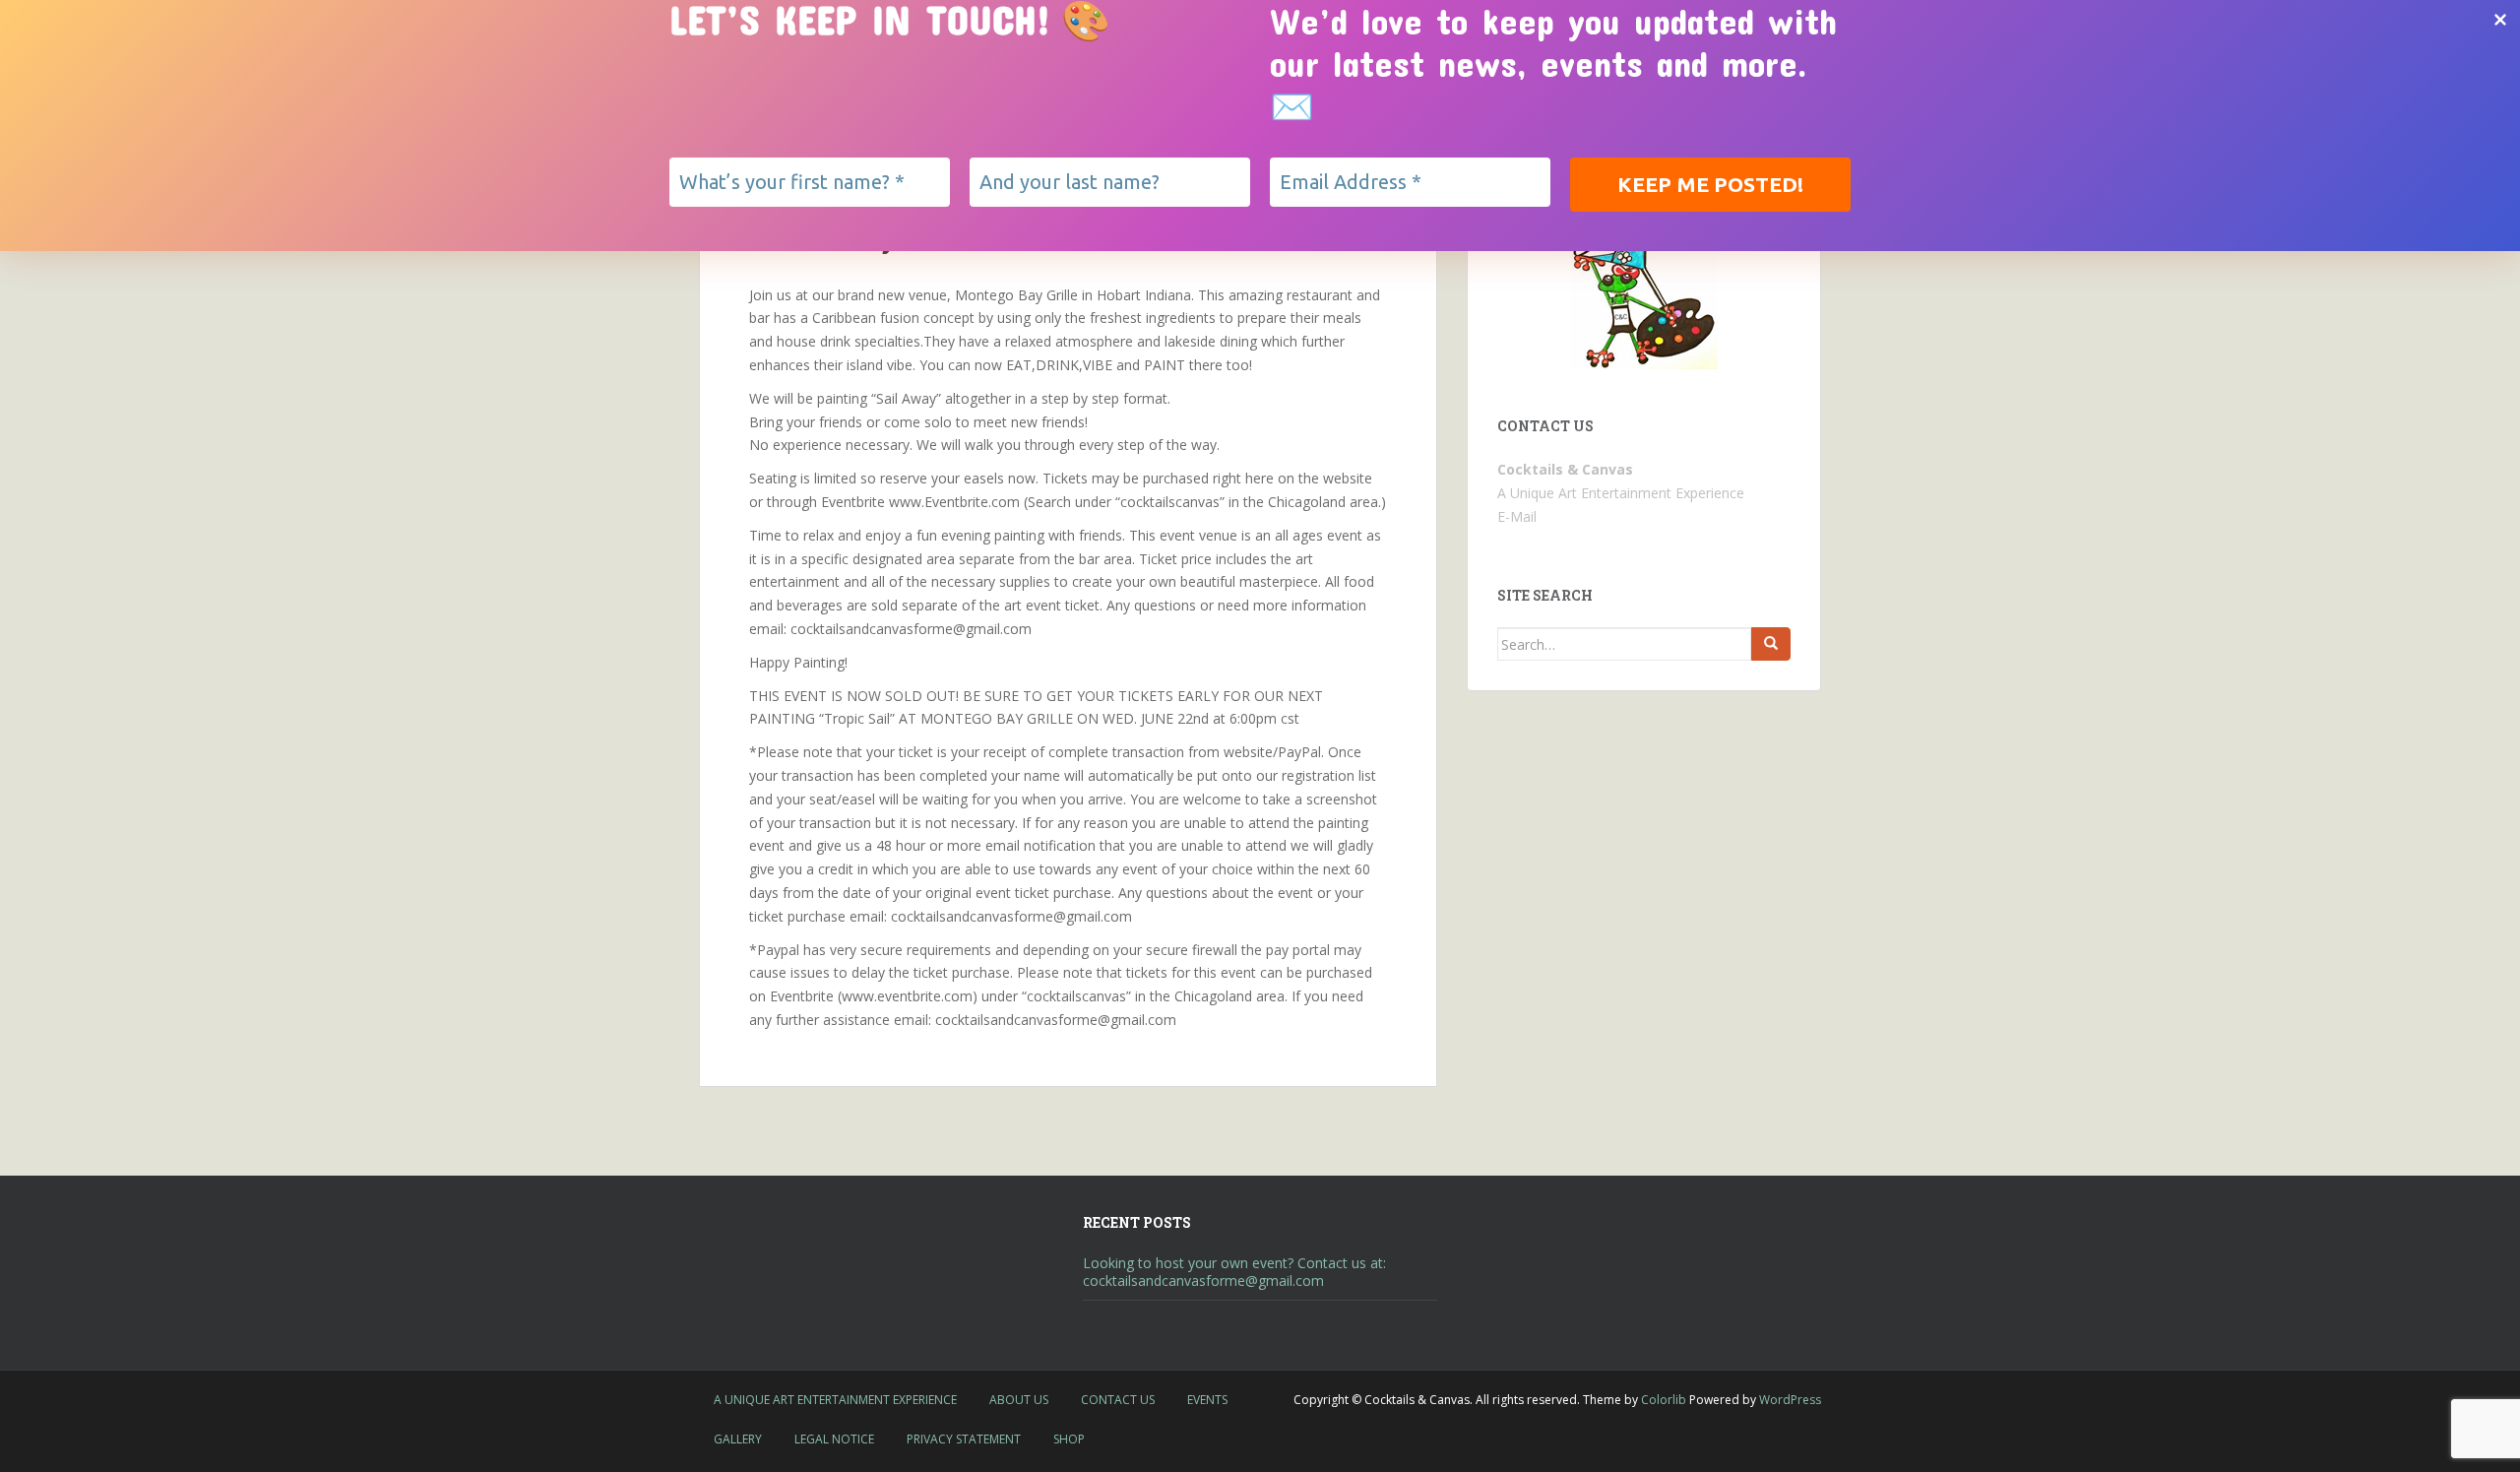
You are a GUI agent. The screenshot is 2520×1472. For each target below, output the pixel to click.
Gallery (738, 1439)
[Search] (1771, 644)
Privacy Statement (964, 1439)
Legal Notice (834, 1439)
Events (1207, 1400)
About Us (1019, 1400)
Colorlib (1664, 1400)
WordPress (1790, 1400)
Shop (1069, 1439)
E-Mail (1517, 516)
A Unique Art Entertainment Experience (835, 1400)
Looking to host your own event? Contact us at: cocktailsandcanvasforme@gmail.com (1234, 1272)
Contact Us (1118, 1400)
